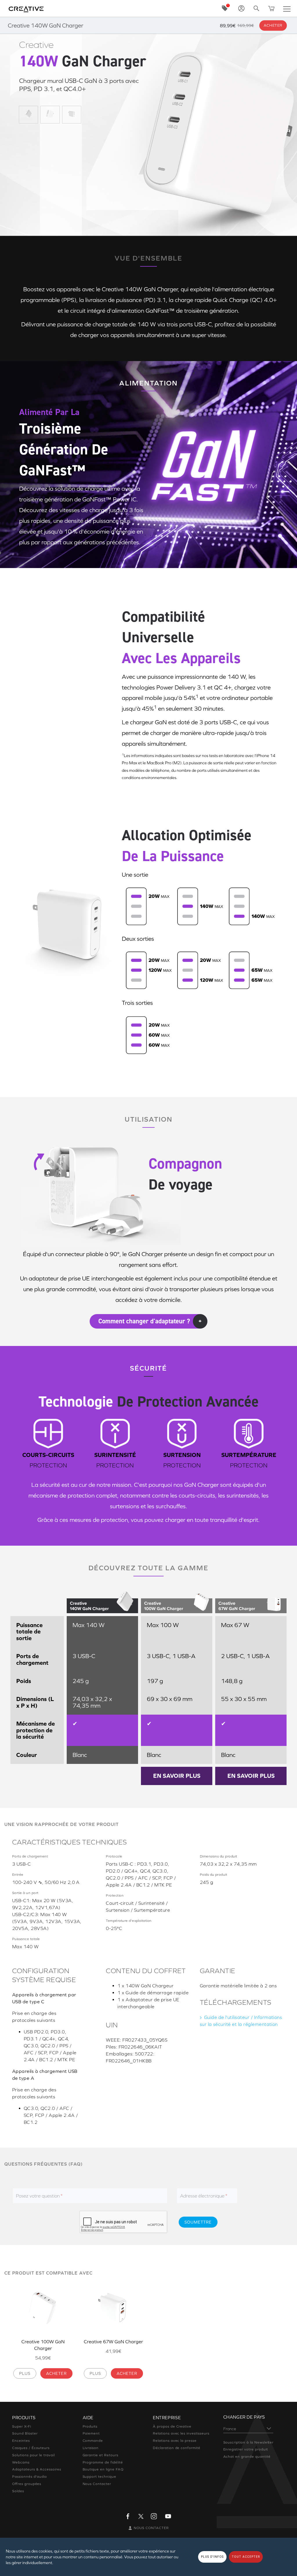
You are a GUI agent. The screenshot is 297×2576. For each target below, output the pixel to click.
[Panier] (271, 8)
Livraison (91, 2448)
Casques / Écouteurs (31, 2448)
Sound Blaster (25, 2433)
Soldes (18, 2491)
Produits (90, 2426)
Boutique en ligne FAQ (103, 2469)
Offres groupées (27, 2484)
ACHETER (56, 2373)
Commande (93, 2441)
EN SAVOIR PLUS (177, 1776)
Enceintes (21, 2441)
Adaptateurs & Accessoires (37, 2469)
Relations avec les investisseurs (181, 2433)
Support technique (99, 2477)
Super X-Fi (22, 2426)
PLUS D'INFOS (212, 2557)
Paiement (91, 2433)
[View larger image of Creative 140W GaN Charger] (28, 114)
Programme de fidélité (103, 2462)
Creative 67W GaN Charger (113, 2342)
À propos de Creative (172, 2426)
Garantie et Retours (100, 2455)
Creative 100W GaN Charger (43, 2345)
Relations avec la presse (175, 2441)
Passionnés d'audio (30, 2477)
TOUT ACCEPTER (246, 2557)
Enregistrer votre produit (246, 2449)
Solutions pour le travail (33, 2455)
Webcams (21, 2462)
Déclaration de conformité (177, 2448)
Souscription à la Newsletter (249, 2442)
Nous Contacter (97, 2484)
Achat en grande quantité (247, 2457)
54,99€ (43, 2358)
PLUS (25, 2373)
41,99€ (113, 2351)
